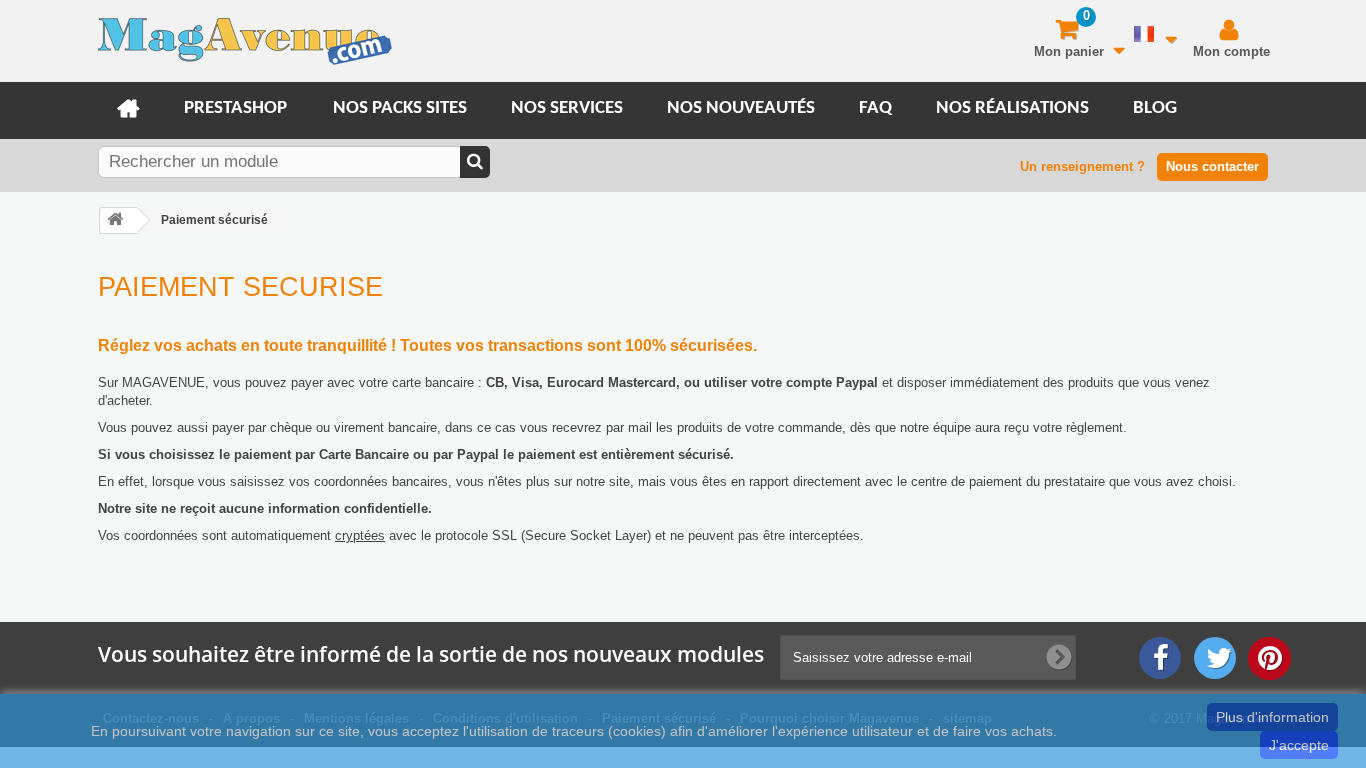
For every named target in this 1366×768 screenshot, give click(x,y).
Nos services (567, 108)
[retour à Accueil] (118, 220)
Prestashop (235, 108)
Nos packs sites (400, 108)
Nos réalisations (1012, 108)
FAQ (875, 108)
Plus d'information (1272, 717)
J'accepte (1299, 745)
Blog (1155, 108)
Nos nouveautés (741, 108)
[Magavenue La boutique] (245, 46)
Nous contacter (1212, 166)
